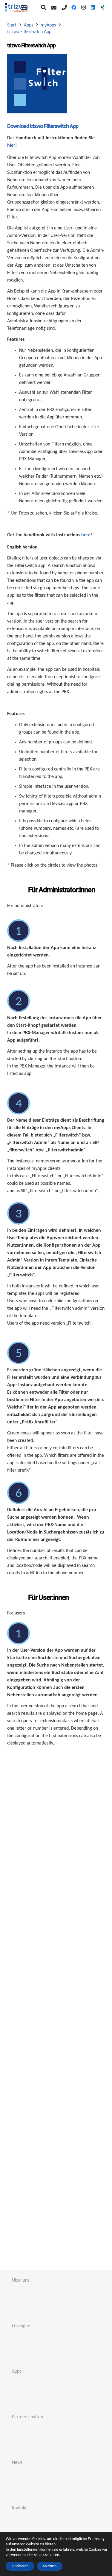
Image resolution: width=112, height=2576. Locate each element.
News (17, 2463)
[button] (44, 7)
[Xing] (102, 7)
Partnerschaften (27, 2417)
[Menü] (24, 7)
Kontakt (19, 2508)
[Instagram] (83, 7)
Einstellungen (28, 2550)
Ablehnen (50, 2566)
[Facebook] (74, 7)
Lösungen (21, 2326)
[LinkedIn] (93, 7)
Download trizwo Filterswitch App (43, 126)
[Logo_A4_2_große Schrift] (17, 7)
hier (11, 146)
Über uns (21, 2280)
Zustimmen (20, 2566)
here (86, 535)
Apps (17, 2372)
